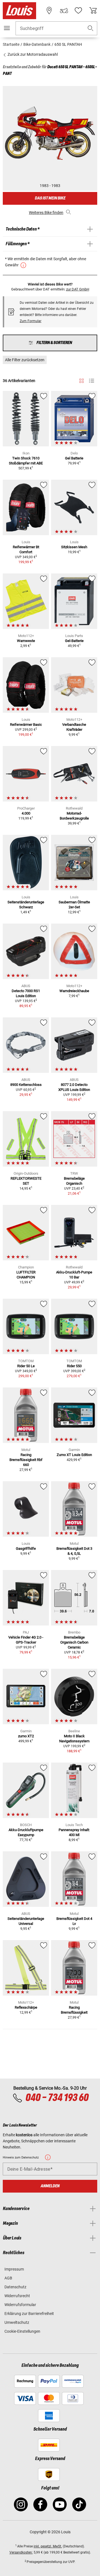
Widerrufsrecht (17, 2296)
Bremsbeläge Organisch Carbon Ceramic (74, 1642)
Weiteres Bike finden (46, 213)
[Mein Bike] (64, 11)
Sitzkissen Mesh (74, 547)
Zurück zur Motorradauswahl (32, 54)
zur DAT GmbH (78, 289)
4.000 (26, 813)
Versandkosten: (21, 2552)
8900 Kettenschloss (26, 1085)
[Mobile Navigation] (7, 28)
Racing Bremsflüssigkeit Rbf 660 (26, 1460)
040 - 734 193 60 (57, 2098)
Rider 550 (74, 1366)
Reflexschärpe (26, 2007)
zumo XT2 (26, 1736)
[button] (91, 28)
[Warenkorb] (93, 11)
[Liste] (92, 381)
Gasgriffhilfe (26, 1549)
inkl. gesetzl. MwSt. (48, 2546)
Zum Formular (31, 321)
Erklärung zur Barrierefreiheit (29, 2314)
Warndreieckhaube (74, 991)
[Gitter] (82, 380)
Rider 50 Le (26, 1366)
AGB (8, 2278)
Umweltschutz (17, 2322)
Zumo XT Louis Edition (74, 1455)
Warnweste (26, 641)
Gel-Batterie (74, 641)
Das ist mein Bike (50, 198)
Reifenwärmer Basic (26, 725)
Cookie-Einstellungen (22, 2331)
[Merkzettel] (78, 11)
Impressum (14, 2269)
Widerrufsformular (20, 2305)
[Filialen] (49, 11)
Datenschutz (15, 2287)
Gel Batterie (74, 458)
